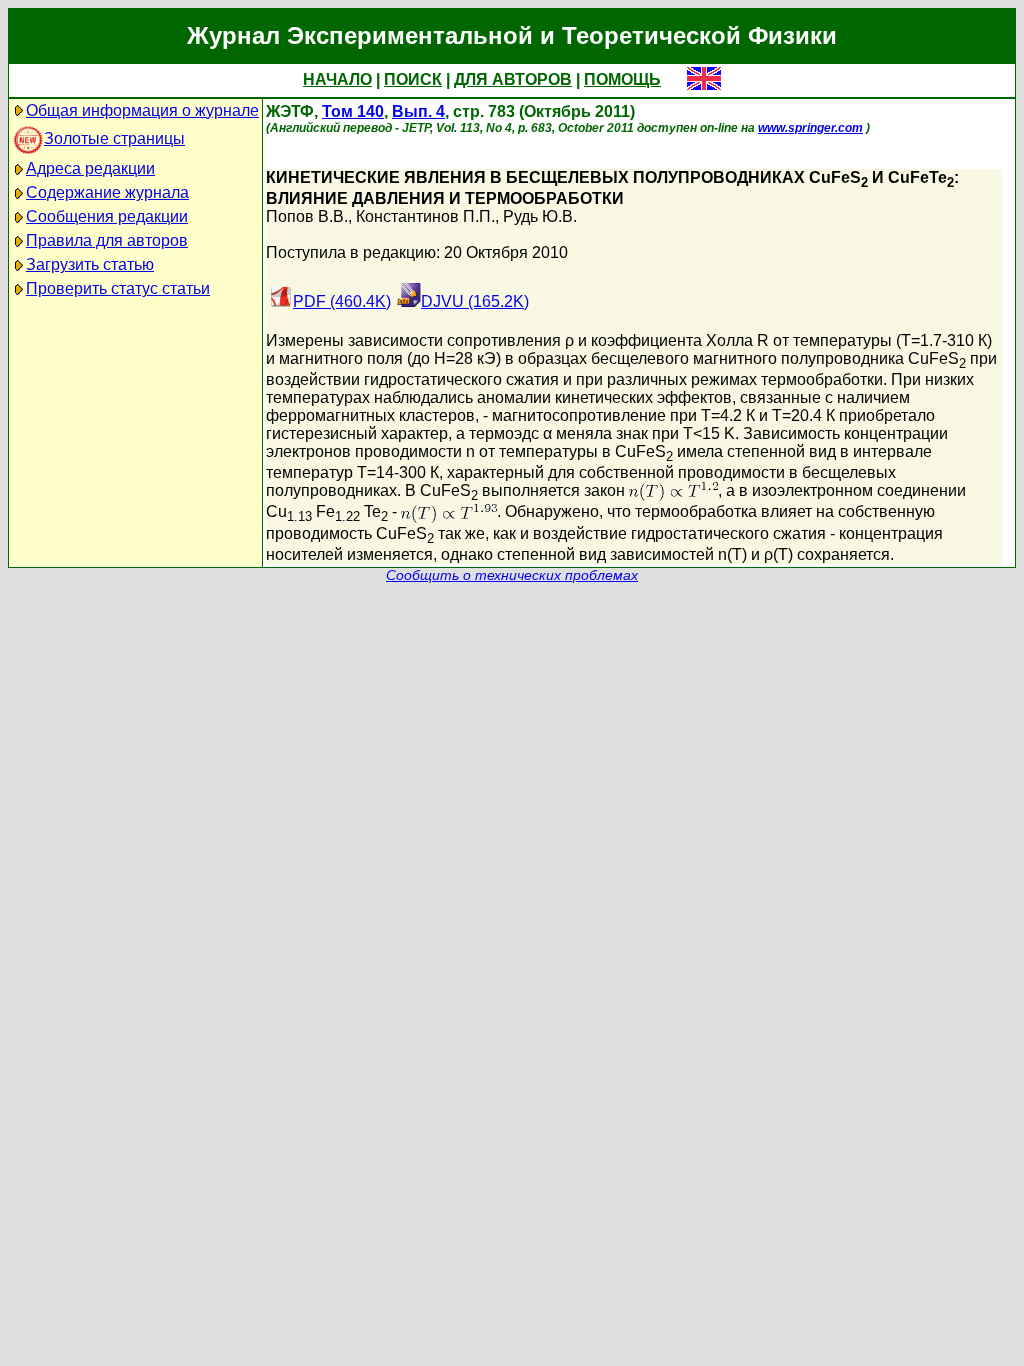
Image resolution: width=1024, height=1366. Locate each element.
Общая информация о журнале (142, 110)
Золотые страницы (114, 138)
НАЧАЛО (337, 79)
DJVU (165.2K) (475, 301)
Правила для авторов (107, 240)
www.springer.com (810, 128)
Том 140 (353, 111)
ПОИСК (413, 79)
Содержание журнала (107, 192)
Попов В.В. (307, 216)
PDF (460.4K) (342, 301)
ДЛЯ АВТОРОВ (513, 79)
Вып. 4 (418, 111)
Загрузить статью (90, 264)
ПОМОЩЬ (622, 79)
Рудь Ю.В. (540, 216)
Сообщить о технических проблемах (512, 575)
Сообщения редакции (107, 216)
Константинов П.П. (425, 216)
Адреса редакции (90, 168)
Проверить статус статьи (118, 288)
